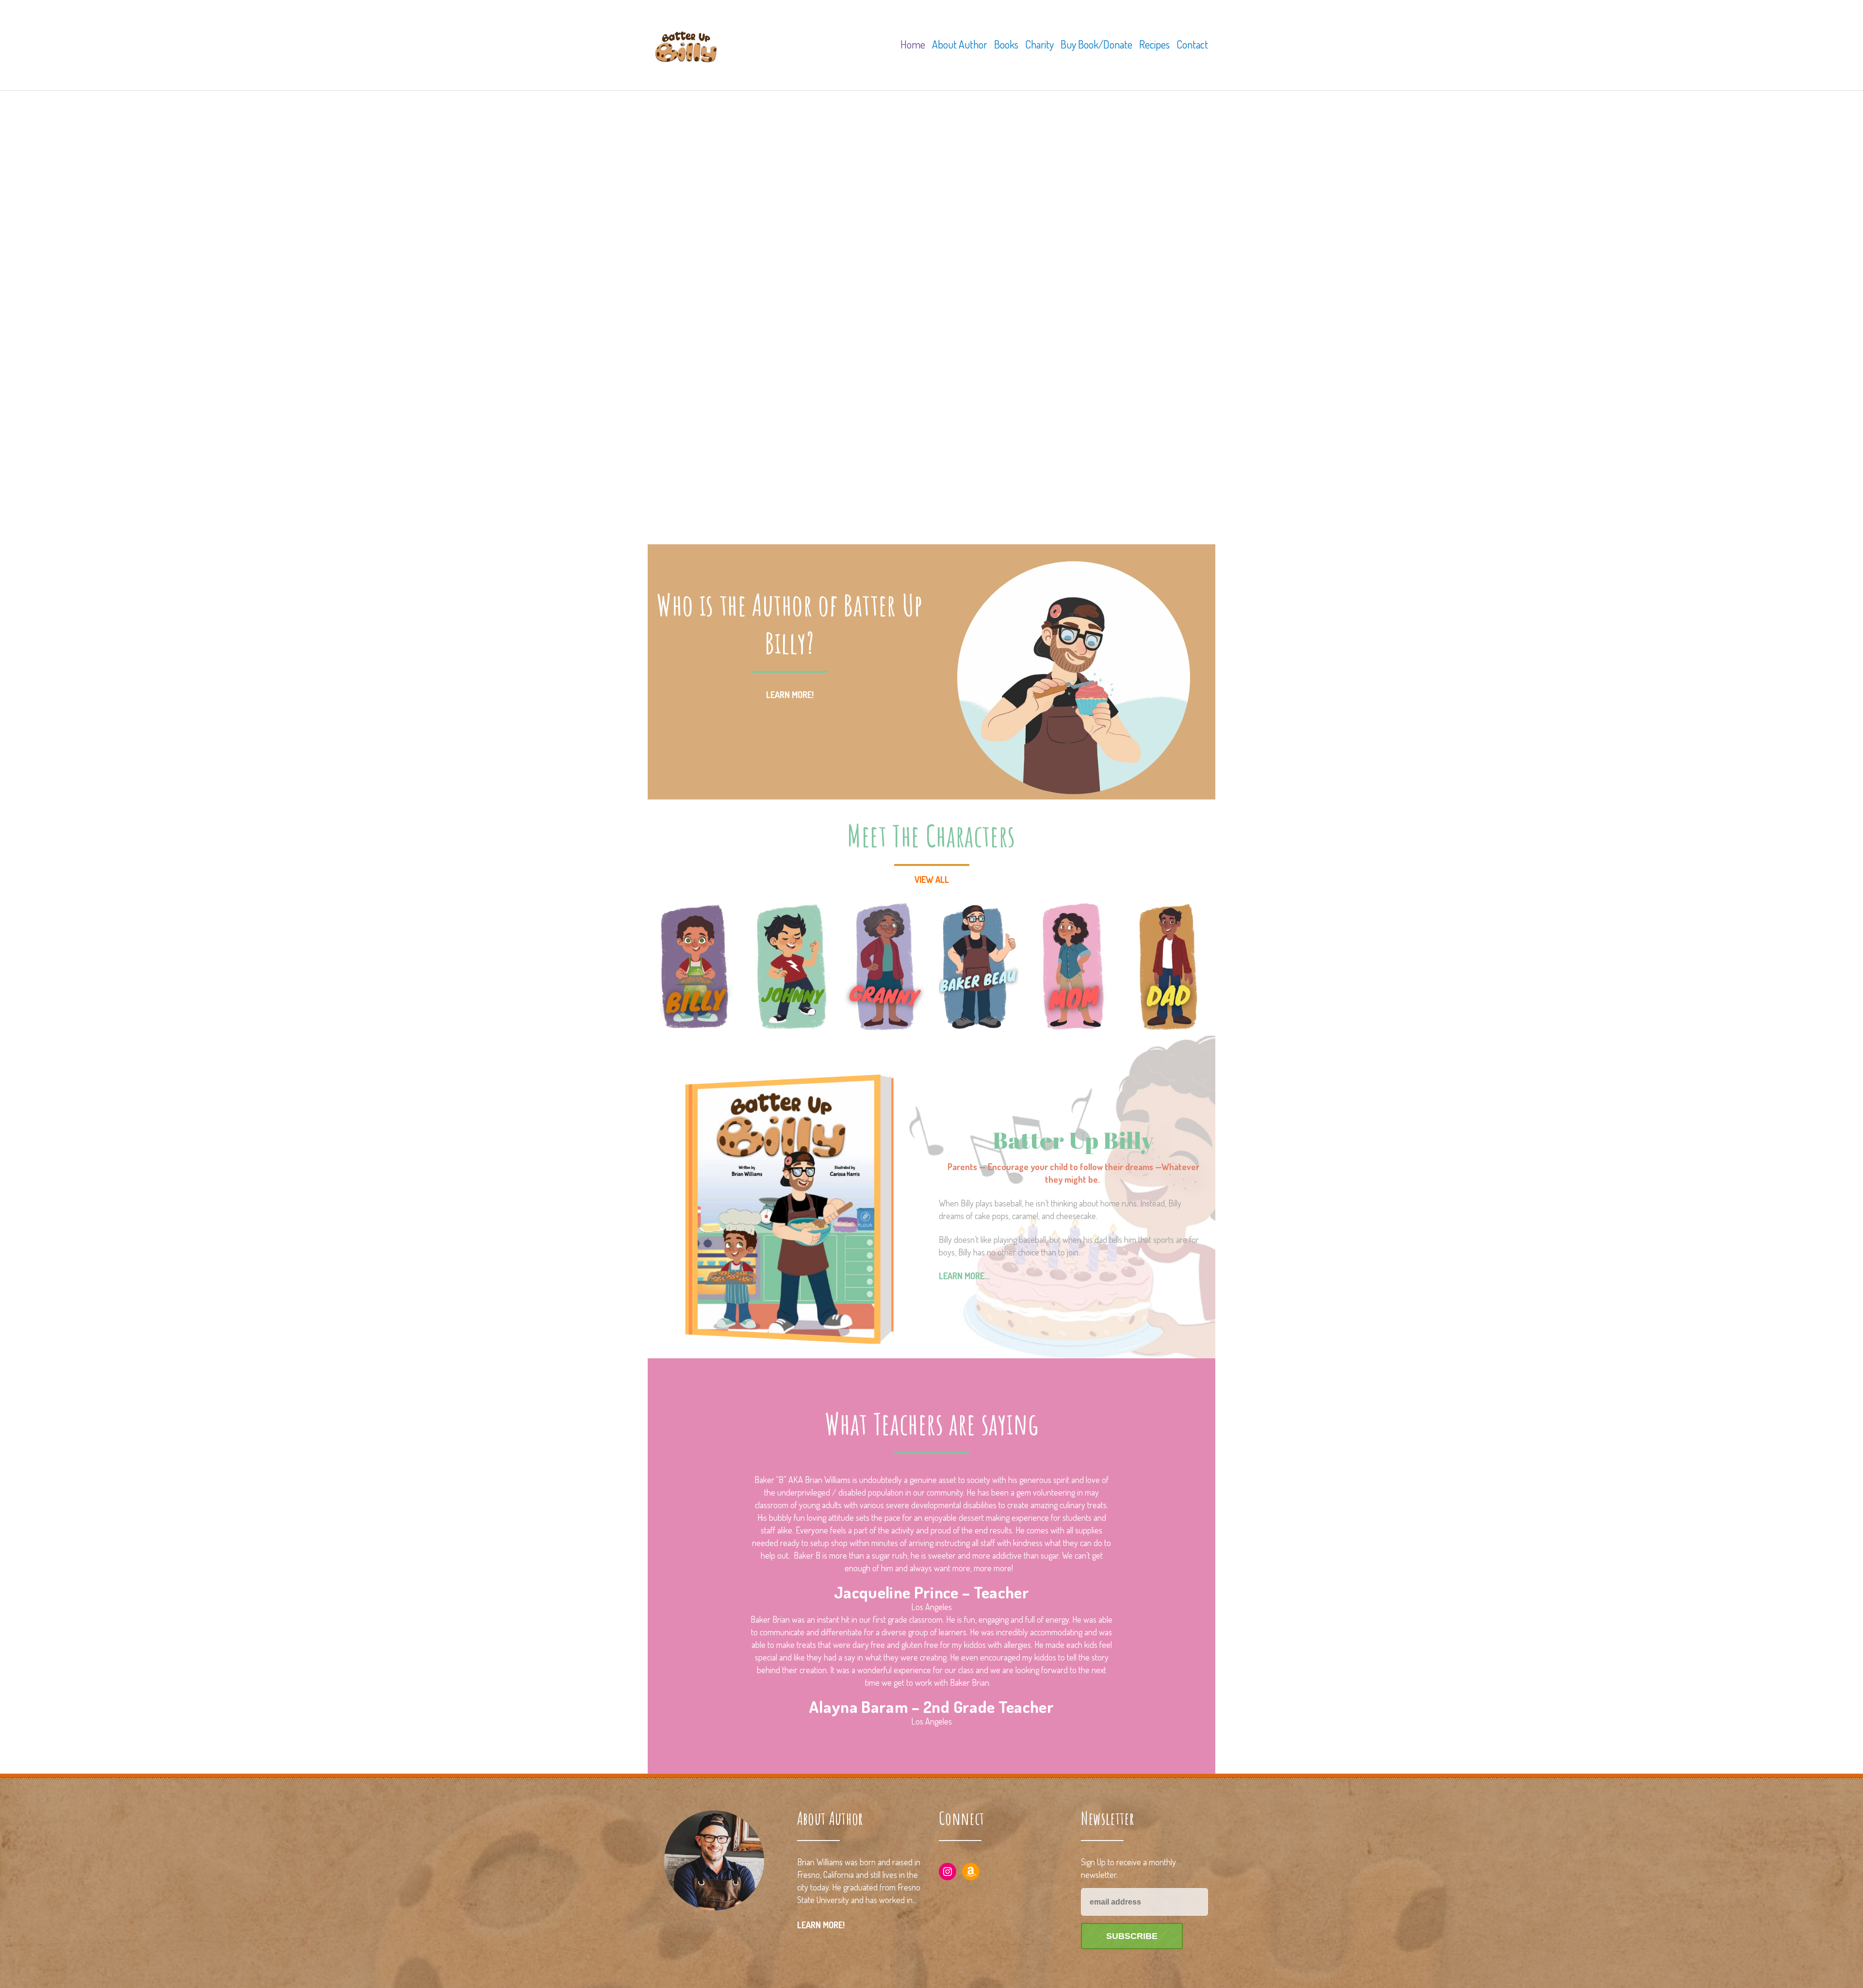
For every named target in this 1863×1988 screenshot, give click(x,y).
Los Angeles (931, 1607)
